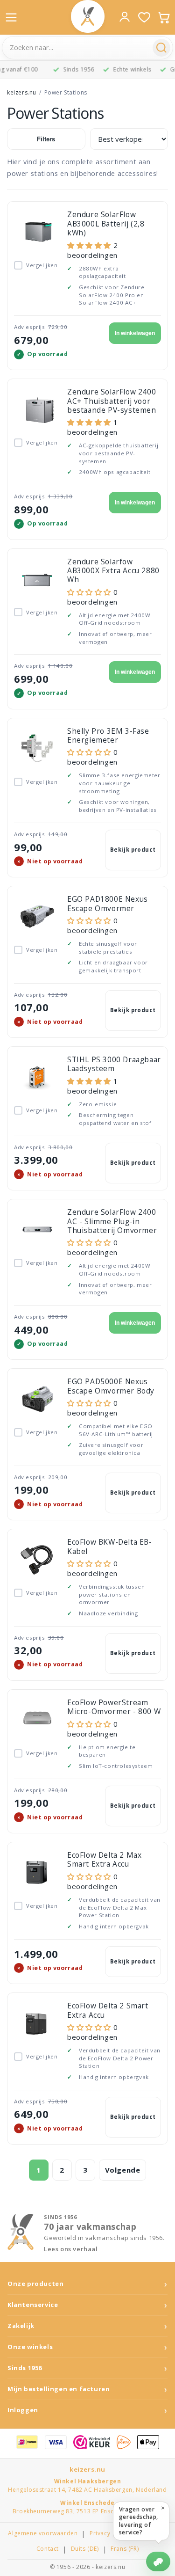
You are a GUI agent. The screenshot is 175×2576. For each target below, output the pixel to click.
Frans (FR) (125, 2549)
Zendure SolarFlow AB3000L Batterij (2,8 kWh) (106, 223)
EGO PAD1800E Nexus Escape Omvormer (108, 903)
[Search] (161, 48)
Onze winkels (30, 2347)
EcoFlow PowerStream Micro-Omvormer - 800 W (114, 1707)
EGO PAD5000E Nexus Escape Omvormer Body (111, 1386)
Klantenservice (33, 2305)
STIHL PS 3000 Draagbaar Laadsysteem (114, 1064)
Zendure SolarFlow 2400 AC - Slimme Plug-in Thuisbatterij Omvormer (112, 1221)
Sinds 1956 (25, 2368)
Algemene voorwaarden (43, 2533)
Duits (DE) (85, 2549)
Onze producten (35, 2284)
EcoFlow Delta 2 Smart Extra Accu (108, 2010)
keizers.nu (22, 92)
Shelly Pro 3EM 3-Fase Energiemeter (108, 735)
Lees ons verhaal (71, 2249)
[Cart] (164, 17)
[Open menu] (11, 17)
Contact (48, 2549)
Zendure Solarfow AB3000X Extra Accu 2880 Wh (113, 571)
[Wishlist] (144, 17)
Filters (46, 139)
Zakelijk (21, 2326)
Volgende (123, 2170)
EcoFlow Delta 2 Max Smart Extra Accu (104, 1859)
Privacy (100, 2533)
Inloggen (23, 2410)
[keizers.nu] (88, 16)
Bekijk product (133, 850)
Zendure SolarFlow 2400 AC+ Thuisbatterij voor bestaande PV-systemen (112, 401)
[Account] (125, 17)
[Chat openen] (158, 2561)
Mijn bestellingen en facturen (59, 2389)
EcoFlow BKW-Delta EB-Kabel (110, 1546)
